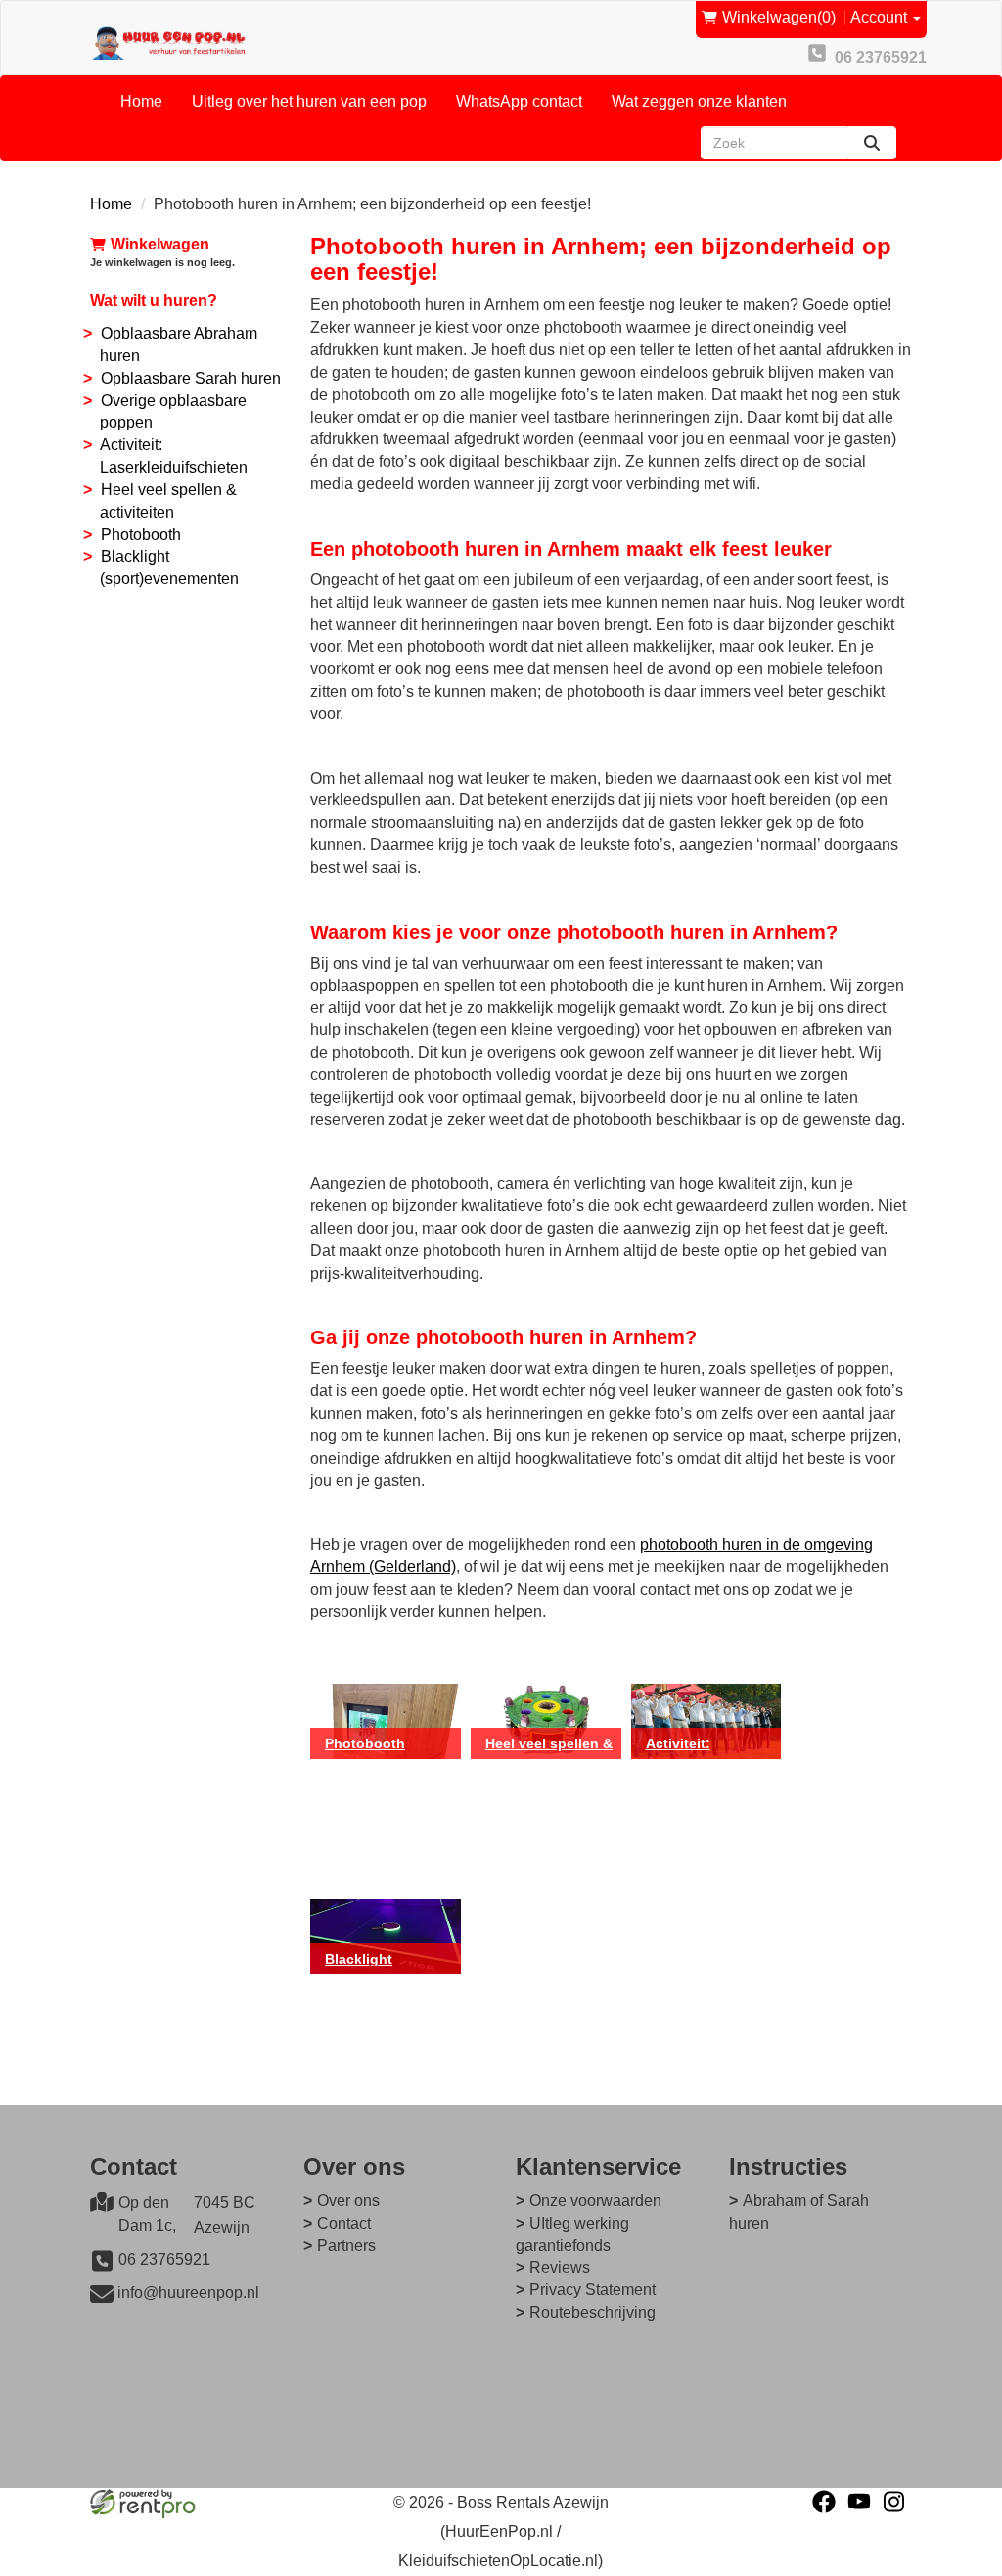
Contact (344, 2223)
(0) (779, 17)
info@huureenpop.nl (188, 2293)
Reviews (560, 2267)
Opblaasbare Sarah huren (191, 378)
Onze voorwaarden (595, 2201)
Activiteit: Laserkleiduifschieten (714, 1759)
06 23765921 (164, 2260)
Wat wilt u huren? (154, 301)
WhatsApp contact (519, 101)
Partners (346, 2246)
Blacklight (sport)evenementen (392, 1974)
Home (141, 101)
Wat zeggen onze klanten (699, 101)
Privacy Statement (592, 2290)
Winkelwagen (160, 244)
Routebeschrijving (592, 2312)
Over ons (348, 2201)
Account (881, 17)
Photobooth (141, 535)
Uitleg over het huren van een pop (309, 101)
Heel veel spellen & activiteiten (549, 1759)
